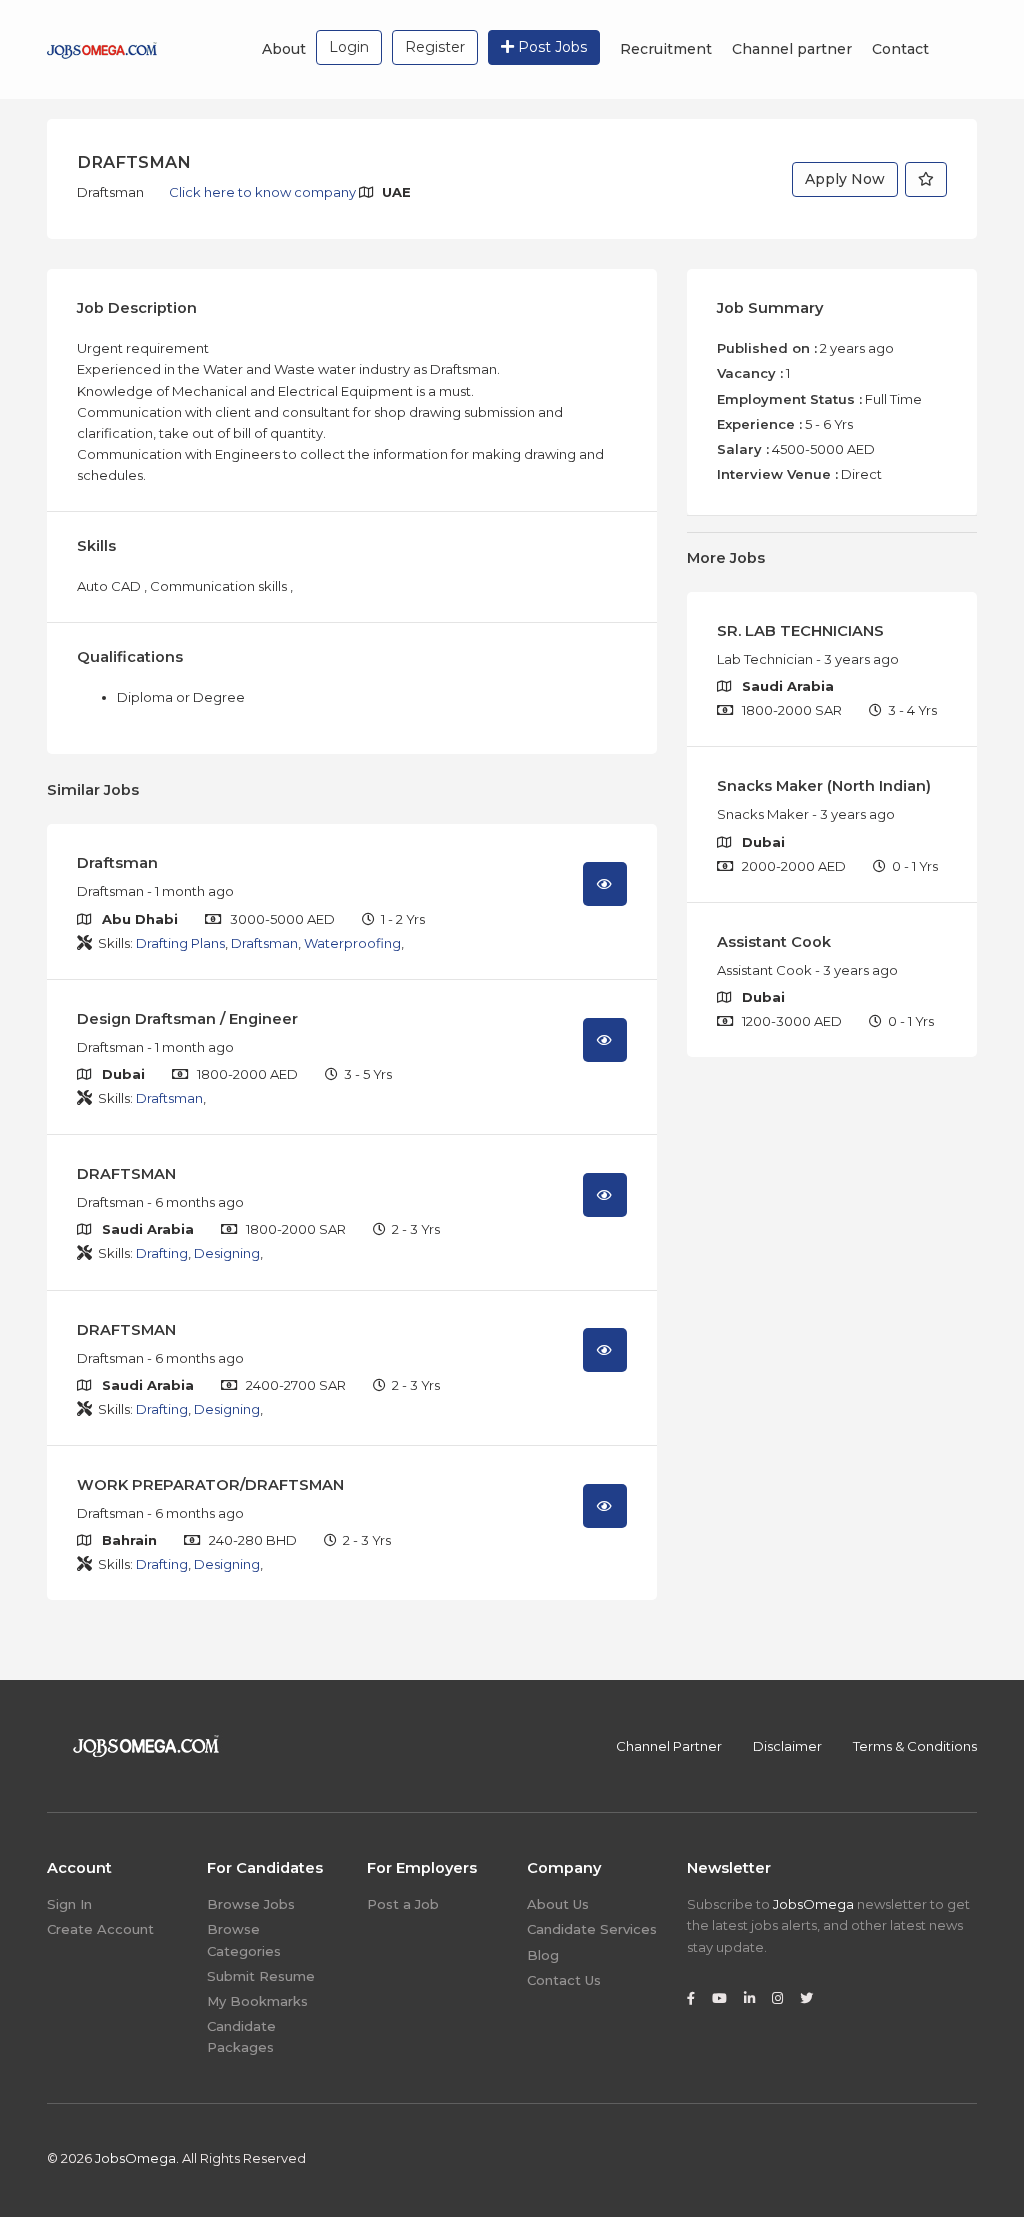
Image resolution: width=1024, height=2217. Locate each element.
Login (349, 47)
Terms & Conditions (915, 1746)
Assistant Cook (774, 942)
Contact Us (564, 1980)
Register (435, 47)
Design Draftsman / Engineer (187, 1019)
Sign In (69, 1904)
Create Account (100, 1929)
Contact (900, 49)
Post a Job (403, 1904)
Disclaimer (787, 1746)
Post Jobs (550, 47)
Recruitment (666, 49)
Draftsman (117, 863)
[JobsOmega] (102, 49)
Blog (543, 1955)
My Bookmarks (257, 2001)
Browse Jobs (251, 1904)
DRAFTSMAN (126, 1174)
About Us (558, 1904)
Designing (227, 1253)
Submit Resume (261, 1976)
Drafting (162, 1253)
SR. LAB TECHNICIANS (800, 631)
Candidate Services (592, 1929)
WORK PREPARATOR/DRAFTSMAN (210, 1485)
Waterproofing (352, 943)
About (284, 49)
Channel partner (792, 49)
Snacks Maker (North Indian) (824, 786)
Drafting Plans (180, 943)
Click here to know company (264, 192)
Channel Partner (669, 1746)
